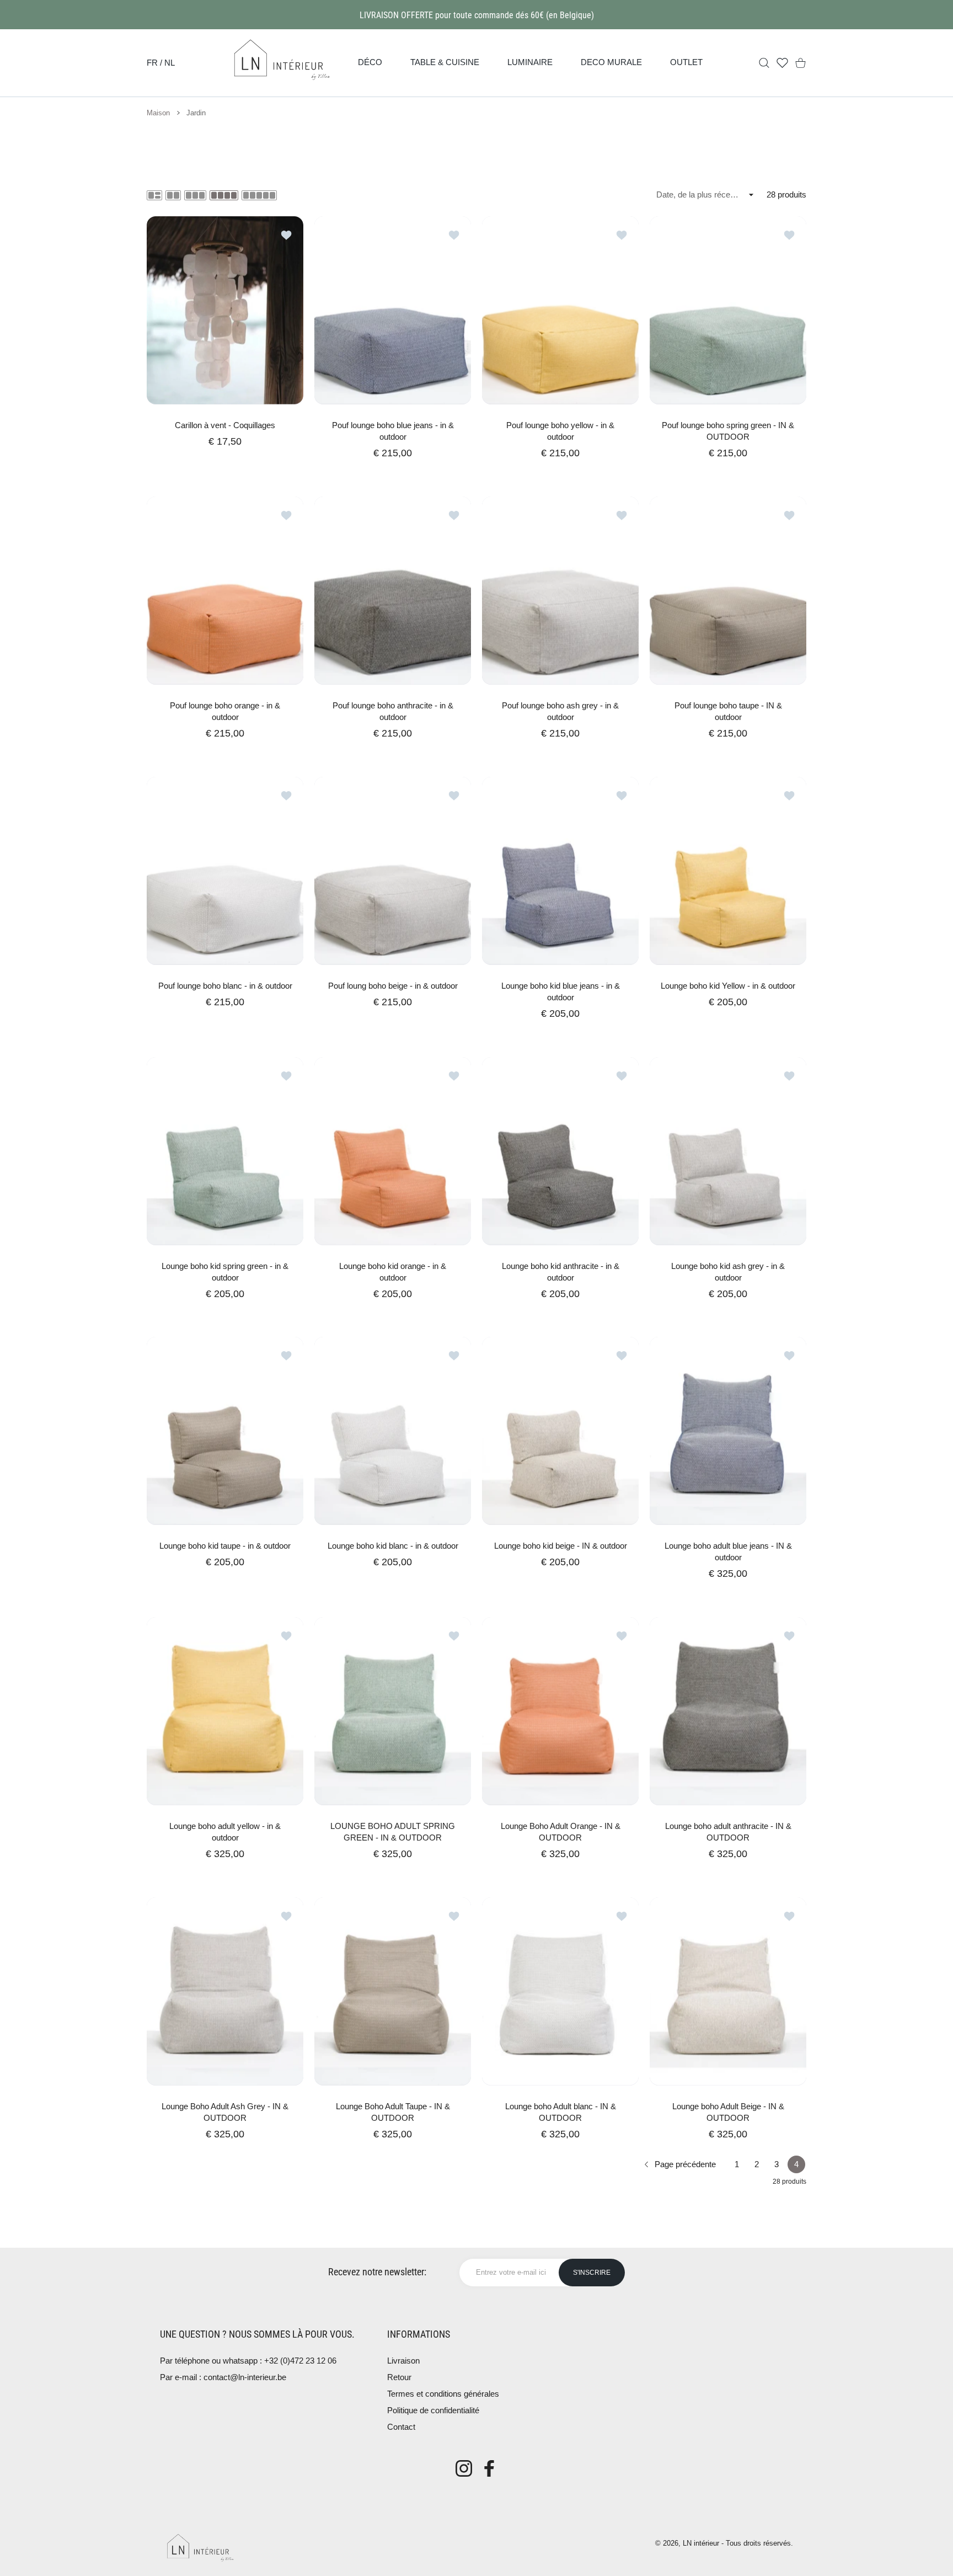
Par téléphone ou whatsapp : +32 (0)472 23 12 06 (248, 2361)
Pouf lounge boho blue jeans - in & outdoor (393, 431)
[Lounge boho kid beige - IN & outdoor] (560, 1431)
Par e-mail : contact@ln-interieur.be (223, 2377)
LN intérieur (701, 2543)
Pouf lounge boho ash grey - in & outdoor (560, 711)
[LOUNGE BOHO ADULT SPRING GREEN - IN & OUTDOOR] (393, 1711)
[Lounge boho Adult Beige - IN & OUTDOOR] (728, 1991)
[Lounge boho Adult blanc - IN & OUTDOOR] (560, 1991)
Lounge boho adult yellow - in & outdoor (225, 1832)
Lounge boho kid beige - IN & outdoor (561, 1546)
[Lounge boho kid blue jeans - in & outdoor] (560, 871)
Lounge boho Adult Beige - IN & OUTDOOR (728, 2112)
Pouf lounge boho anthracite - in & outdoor (393, 711)
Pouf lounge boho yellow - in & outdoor (560, 431)
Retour (399, 2377)
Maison (158, 113)
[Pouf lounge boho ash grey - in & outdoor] (560, 591)
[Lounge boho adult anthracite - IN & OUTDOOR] (728, 1711)
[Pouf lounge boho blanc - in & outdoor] (225, 871)
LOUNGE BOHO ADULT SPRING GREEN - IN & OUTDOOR (393, 1832)
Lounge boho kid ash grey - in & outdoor (728, 1271)
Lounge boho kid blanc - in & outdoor (393, 1546)
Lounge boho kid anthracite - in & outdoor (561, 1271)
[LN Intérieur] (281, 63)
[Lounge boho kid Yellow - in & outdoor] (728, 871)
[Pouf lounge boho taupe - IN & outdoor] (728, 591)
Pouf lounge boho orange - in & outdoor (225, 711)
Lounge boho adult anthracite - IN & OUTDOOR (728, 1832)
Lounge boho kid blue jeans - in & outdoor (561, 991)
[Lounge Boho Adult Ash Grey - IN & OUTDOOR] (225, 1991)
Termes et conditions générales (443, 2394)
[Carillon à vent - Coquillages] (225, 310)
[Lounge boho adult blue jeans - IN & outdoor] (728, 1431)
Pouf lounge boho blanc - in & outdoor (225, 986)
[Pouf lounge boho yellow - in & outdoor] (560, 310)
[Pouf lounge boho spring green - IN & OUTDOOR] (728, 310)
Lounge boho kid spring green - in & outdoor (225, 1271)
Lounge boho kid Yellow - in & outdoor (728, 986)
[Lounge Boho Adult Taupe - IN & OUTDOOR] (393, 1991)
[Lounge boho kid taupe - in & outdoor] (225, 1431)
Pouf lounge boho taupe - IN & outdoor (728, 711)
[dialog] (764, 63)
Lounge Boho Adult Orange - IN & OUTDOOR (561, 1832)
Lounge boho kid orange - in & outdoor (393, 1271)
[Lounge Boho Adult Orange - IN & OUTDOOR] (560, 1711)
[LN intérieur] (200, 2547)
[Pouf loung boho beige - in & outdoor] (393, 871)
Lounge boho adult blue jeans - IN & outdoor (728, 1551)
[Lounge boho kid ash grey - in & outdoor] (728, 1151)
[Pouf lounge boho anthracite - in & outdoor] (393, 591)
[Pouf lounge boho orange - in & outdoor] (225, 591)
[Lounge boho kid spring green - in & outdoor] (225, 1151)
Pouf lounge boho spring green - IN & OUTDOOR (728, 431)
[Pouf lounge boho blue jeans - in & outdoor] (393, 310)
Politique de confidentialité (433, 2410)
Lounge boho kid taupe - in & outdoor (225, 1546)
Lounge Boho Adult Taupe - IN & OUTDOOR (393, 2112)
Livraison (403, 2361)
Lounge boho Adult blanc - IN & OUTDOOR (561, 2112)
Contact (401, 2427)
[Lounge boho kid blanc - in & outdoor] (393, 1431)
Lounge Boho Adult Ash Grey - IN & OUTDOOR (225, 2112)
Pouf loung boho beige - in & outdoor (393, 986)
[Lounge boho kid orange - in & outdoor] (393, 1151)
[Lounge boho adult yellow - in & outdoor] (225, 1711)
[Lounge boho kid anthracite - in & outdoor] (560, 1151)
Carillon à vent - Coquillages (225, 425)
